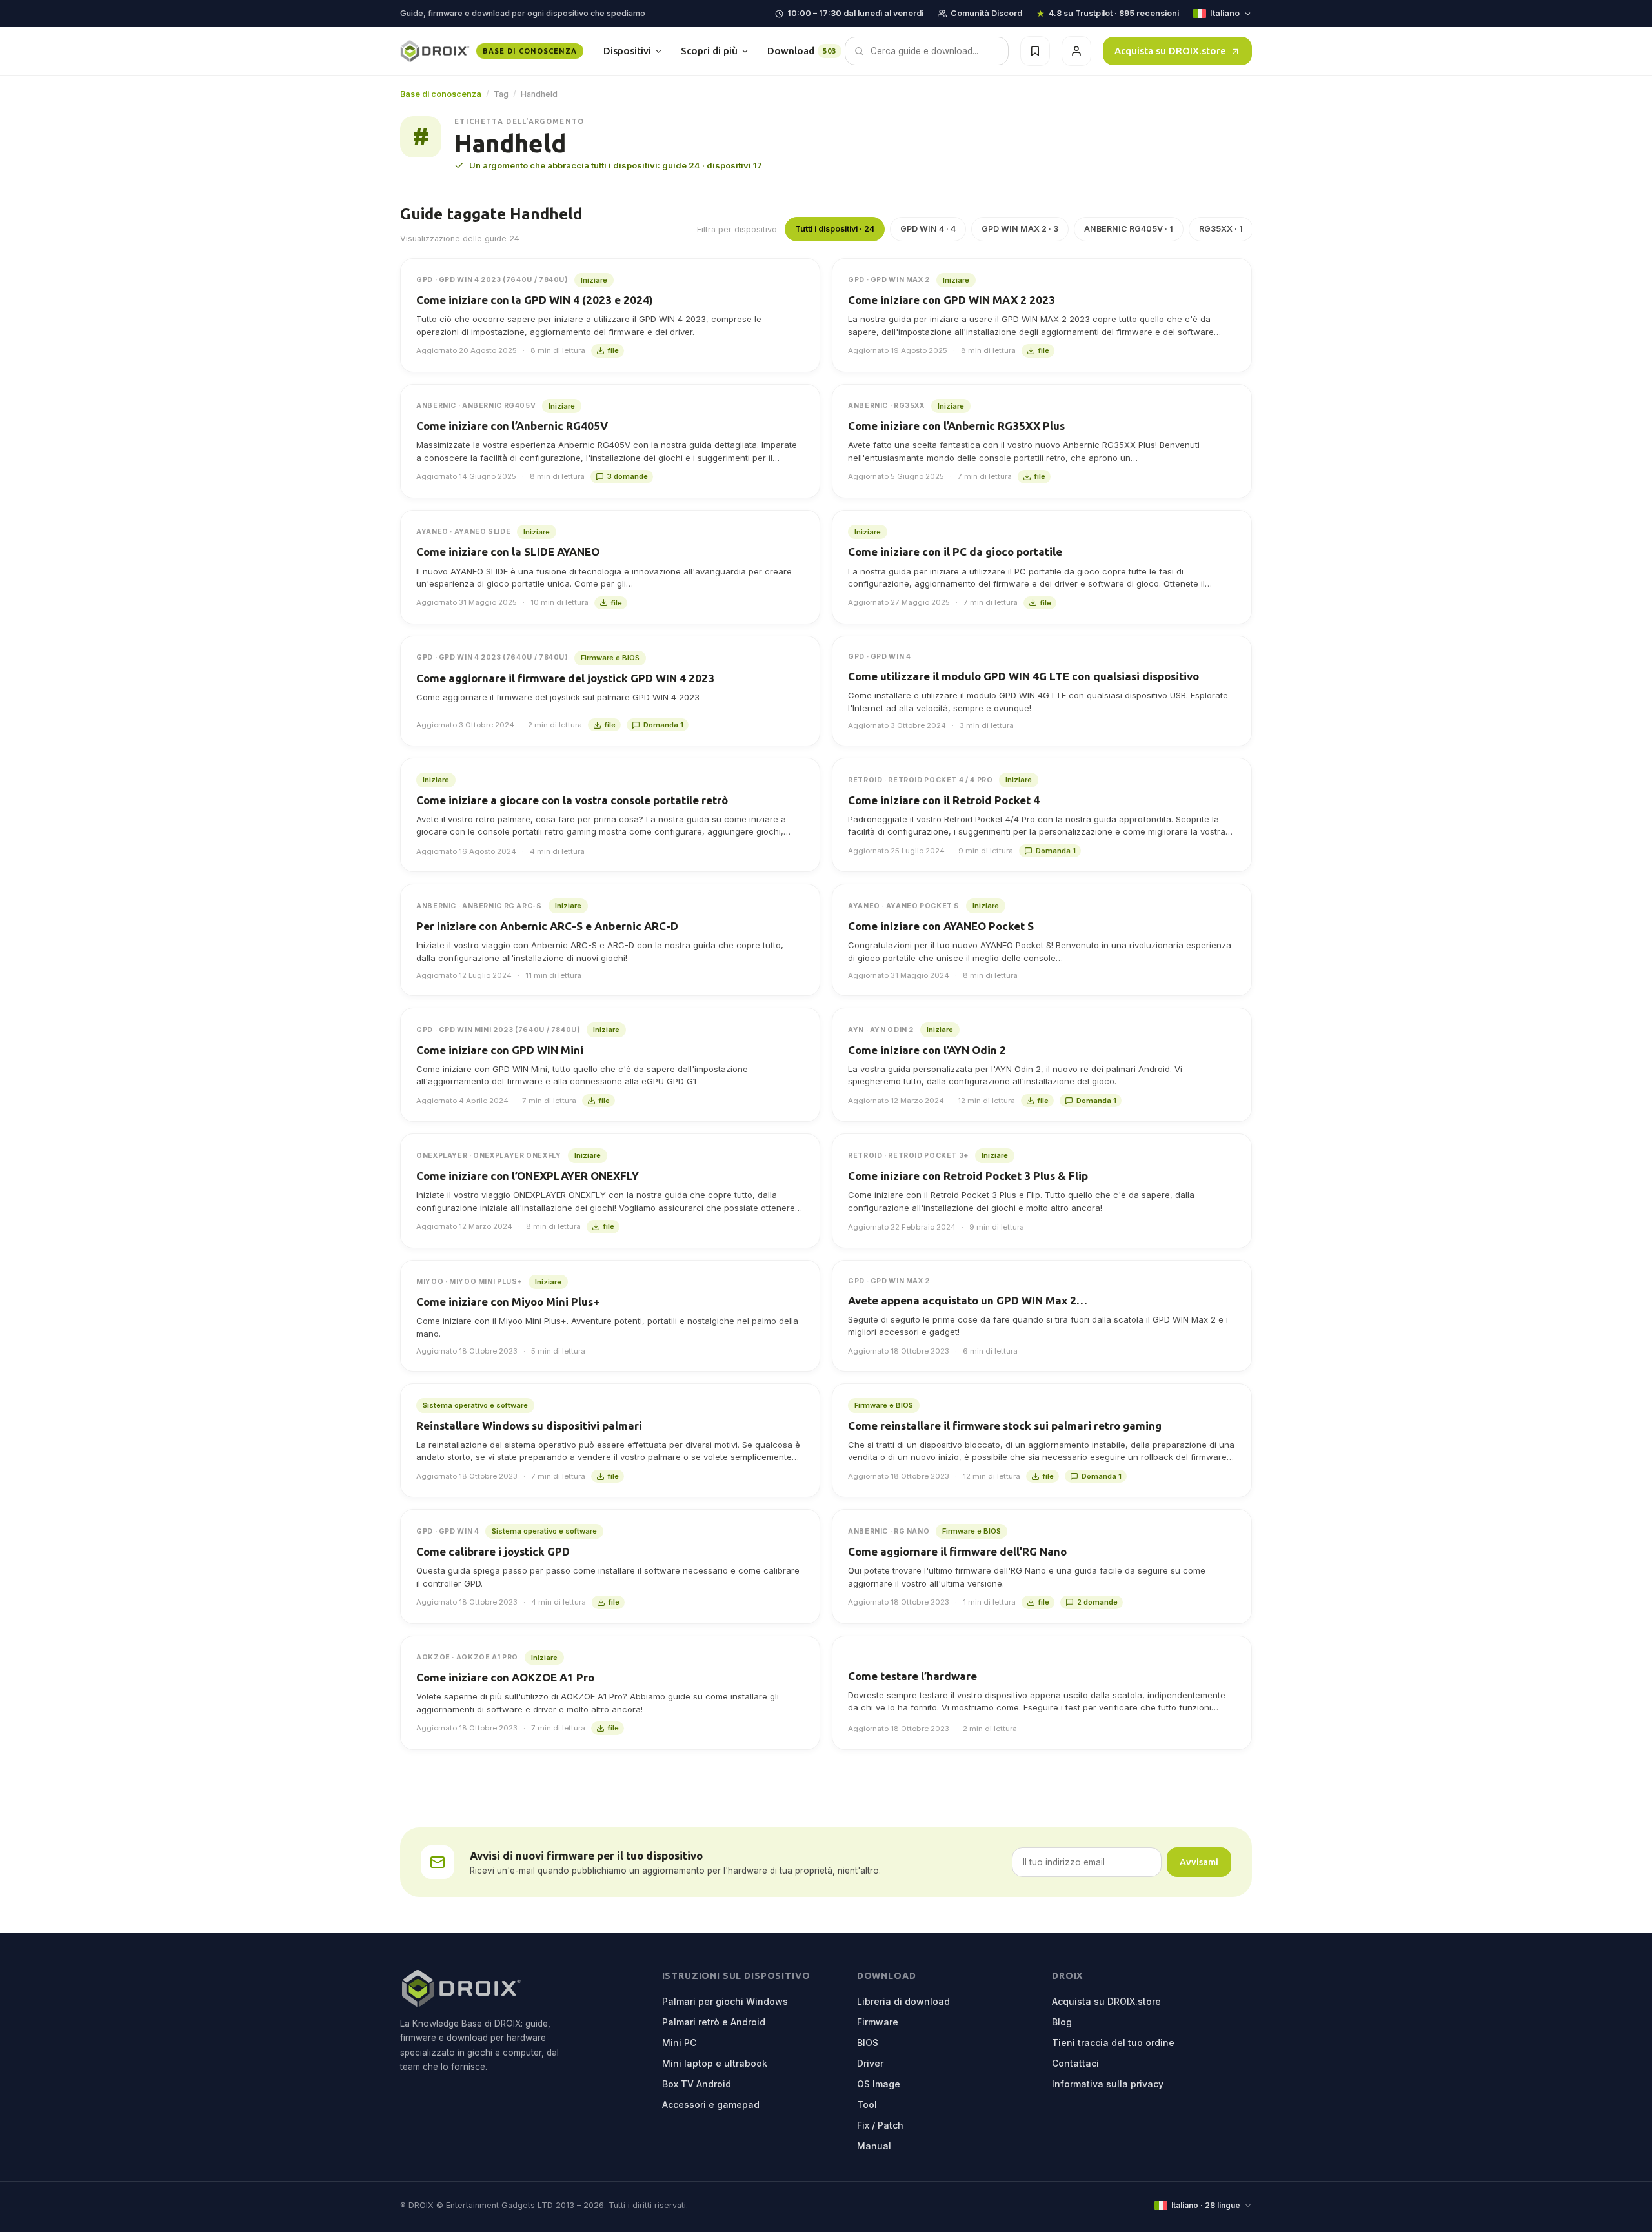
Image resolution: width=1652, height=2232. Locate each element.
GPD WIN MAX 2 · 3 (1020, 229)
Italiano (1225, 13)
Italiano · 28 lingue (1206, 2205)
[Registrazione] (1076, 51)
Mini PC (679, 2043)
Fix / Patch (880, 2125)
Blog (1062, 2022)
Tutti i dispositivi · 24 (835, 229)
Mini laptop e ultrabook (715, 2063)
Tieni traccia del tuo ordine (1113, 2043)
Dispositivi (627, 51)
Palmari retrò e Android (714, 2022)
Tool (867, 2105)
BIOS (868, 2043)
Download (802, 51)
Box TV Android (697, 2084)
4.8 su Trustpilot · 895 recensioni (1114, 13)
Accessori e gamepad (711, 2105)
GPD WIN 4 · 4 (928, 229)
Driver (870, 2063)
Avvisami (1199, 1862)
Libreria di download (903, 2001)
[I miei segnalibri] (1035, 51)
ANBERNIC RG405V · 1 (1129, 229)
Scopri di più (709, 51)
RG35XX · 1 (1221, 229)
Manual (874, 2146)
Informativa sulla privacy (1108, 2084)
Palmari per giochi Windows (725, 2001)
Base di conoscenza (441, 94)
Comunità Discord (986, 13)
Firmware (878, 2022)
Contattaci (1075, 2063)
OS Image (879, 2084)
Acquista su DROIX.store (1170, 51)
